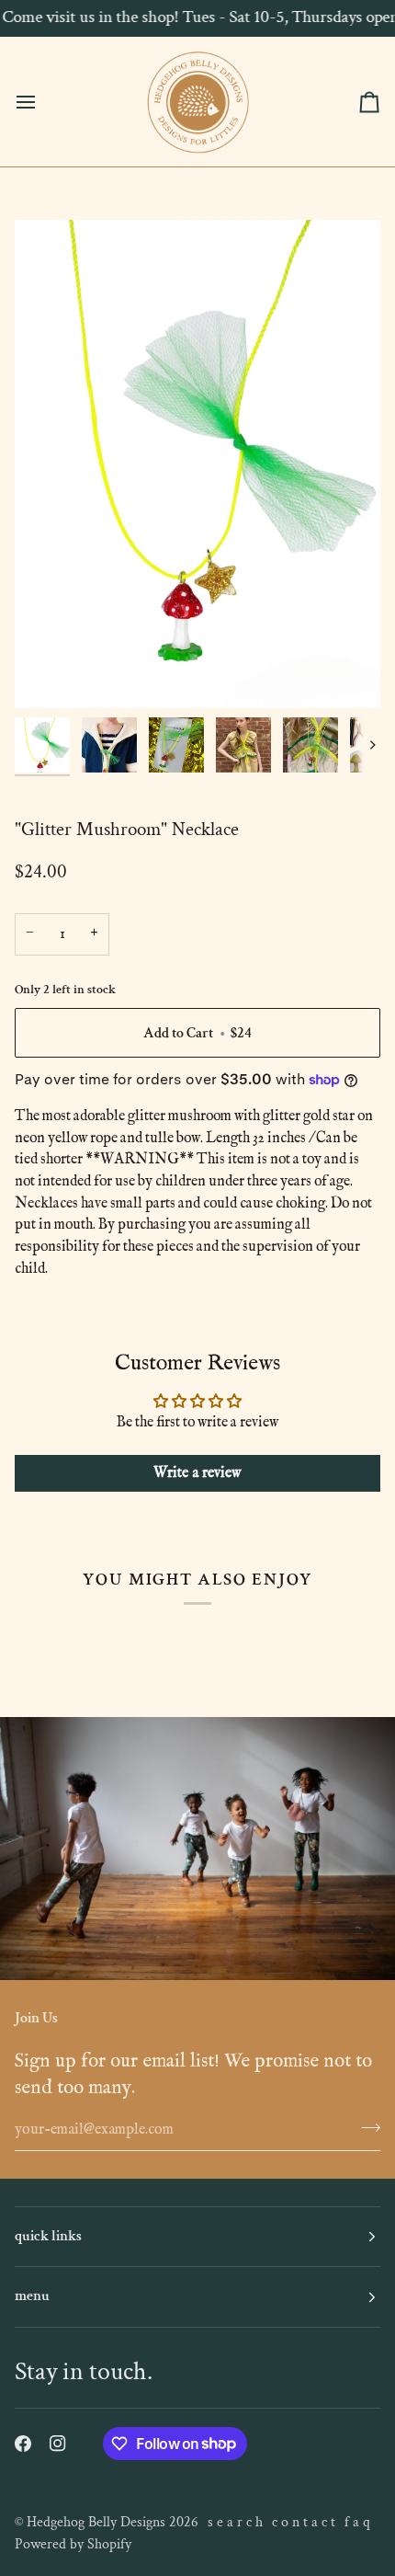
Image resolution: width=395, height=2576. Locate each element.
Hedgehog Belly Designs (96, 2522)
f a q (357, 2522)
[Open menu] (42, 102)
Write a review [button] (197, 1473)
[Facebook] (23, 2444)
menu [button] (32, 2296)
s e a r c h (235, 2522)
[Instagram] (58, 2444)
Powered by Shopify (73, 2544)
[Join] (365, 2127)
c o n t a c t (304, 2522)
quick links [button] (48, 2236)
